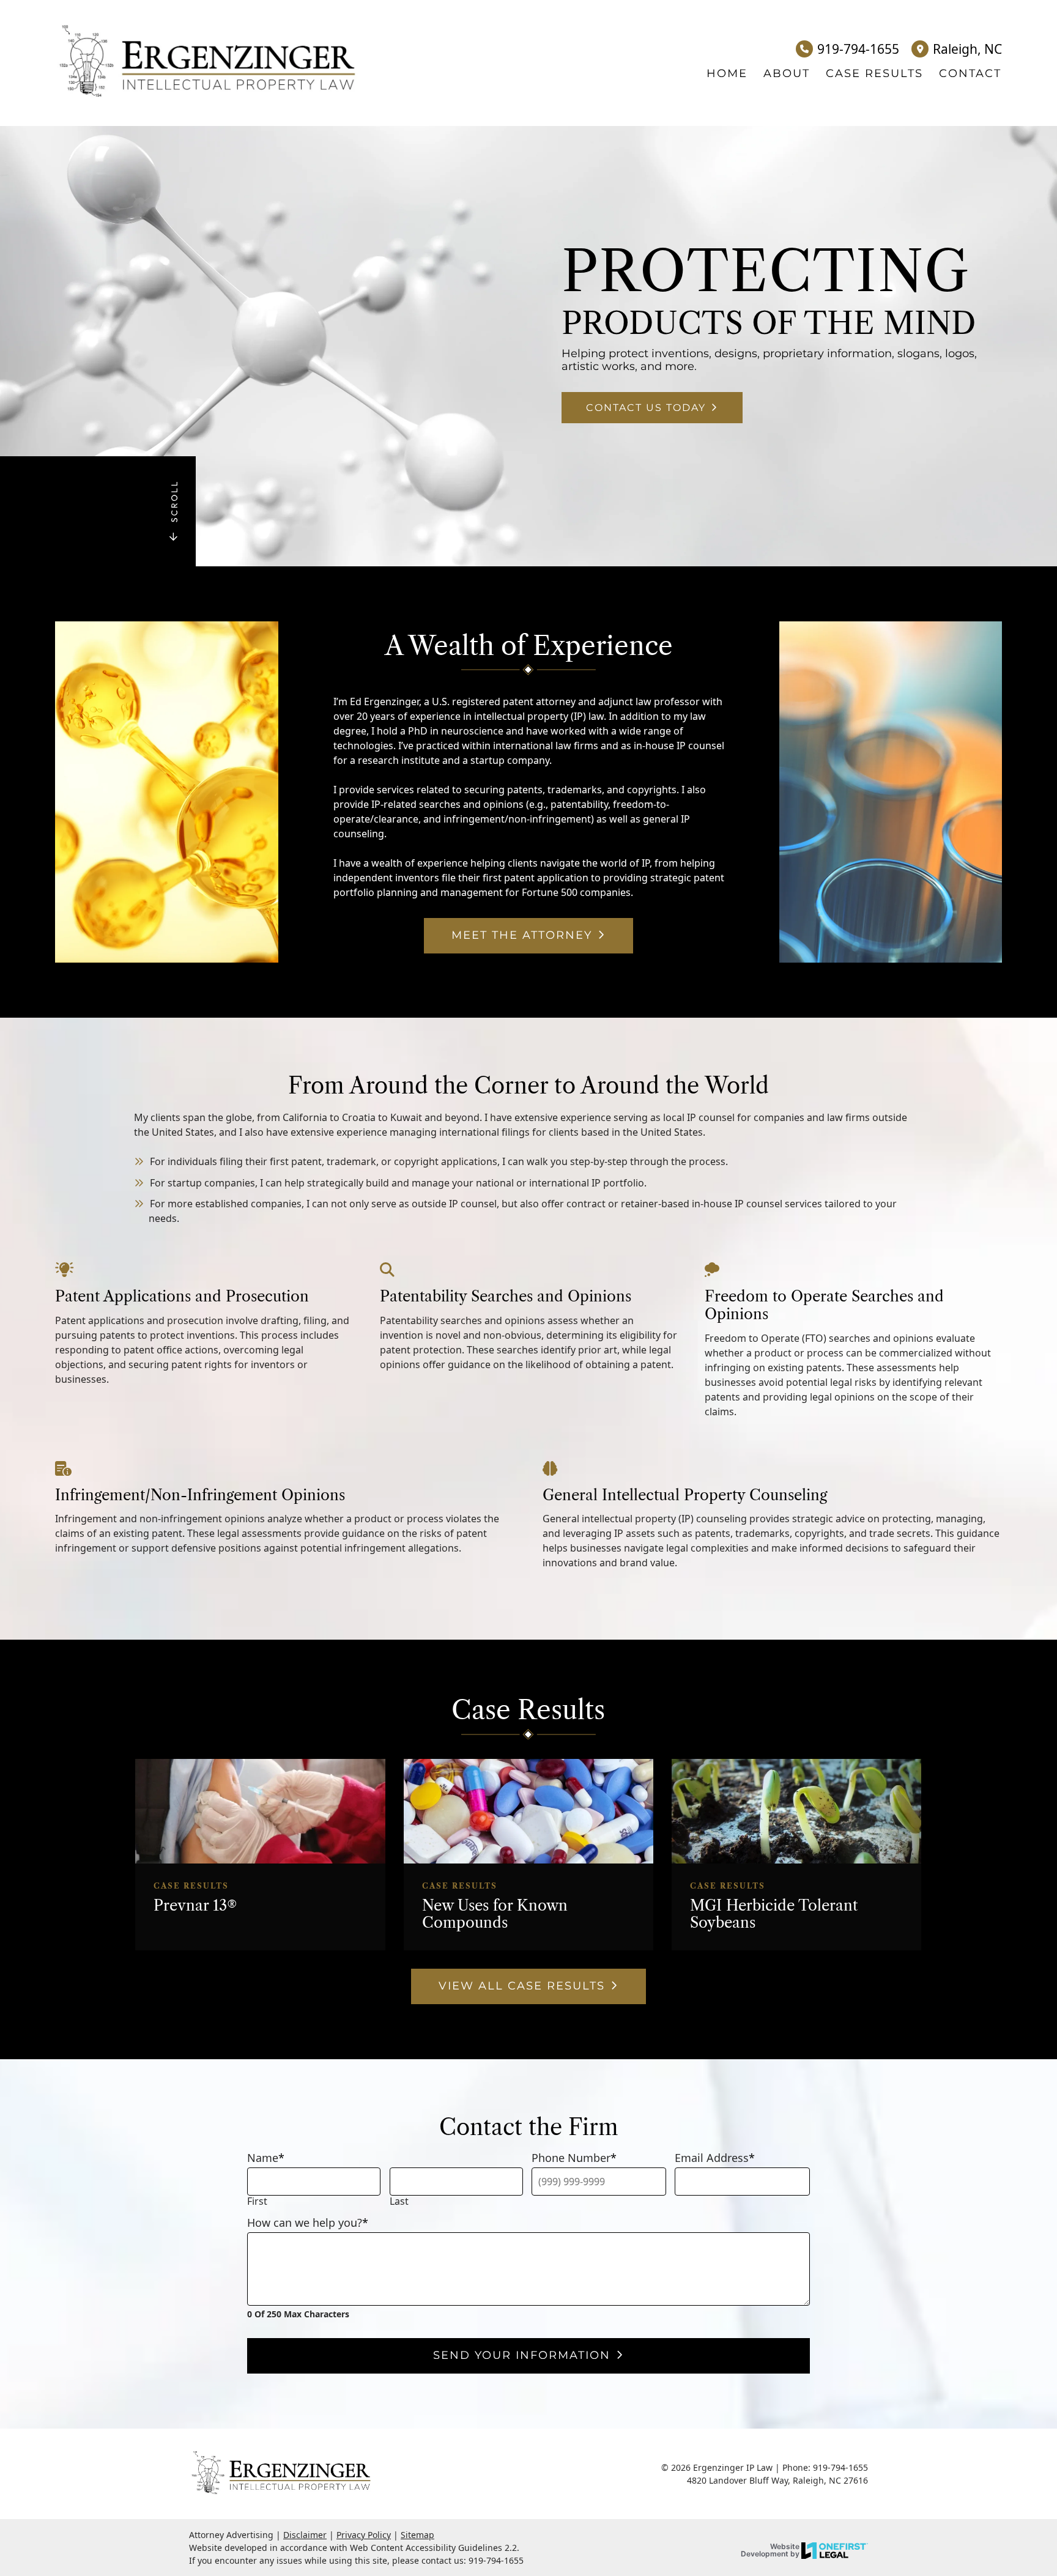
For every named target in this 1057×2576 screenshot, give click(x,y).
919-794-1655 (858, 49)
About (787, 73)
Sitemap (417, 2535)
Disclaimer (305, 2535)
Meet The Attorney (522, 935)
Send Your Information (522, 2355)
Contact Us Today (646, 408)
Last (399, 2201)
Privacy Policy (364, 2535)
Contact (970, 73)
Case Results (874, 73)
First (257, 2201)
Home (727, 73)
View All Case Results (522, 1986)
